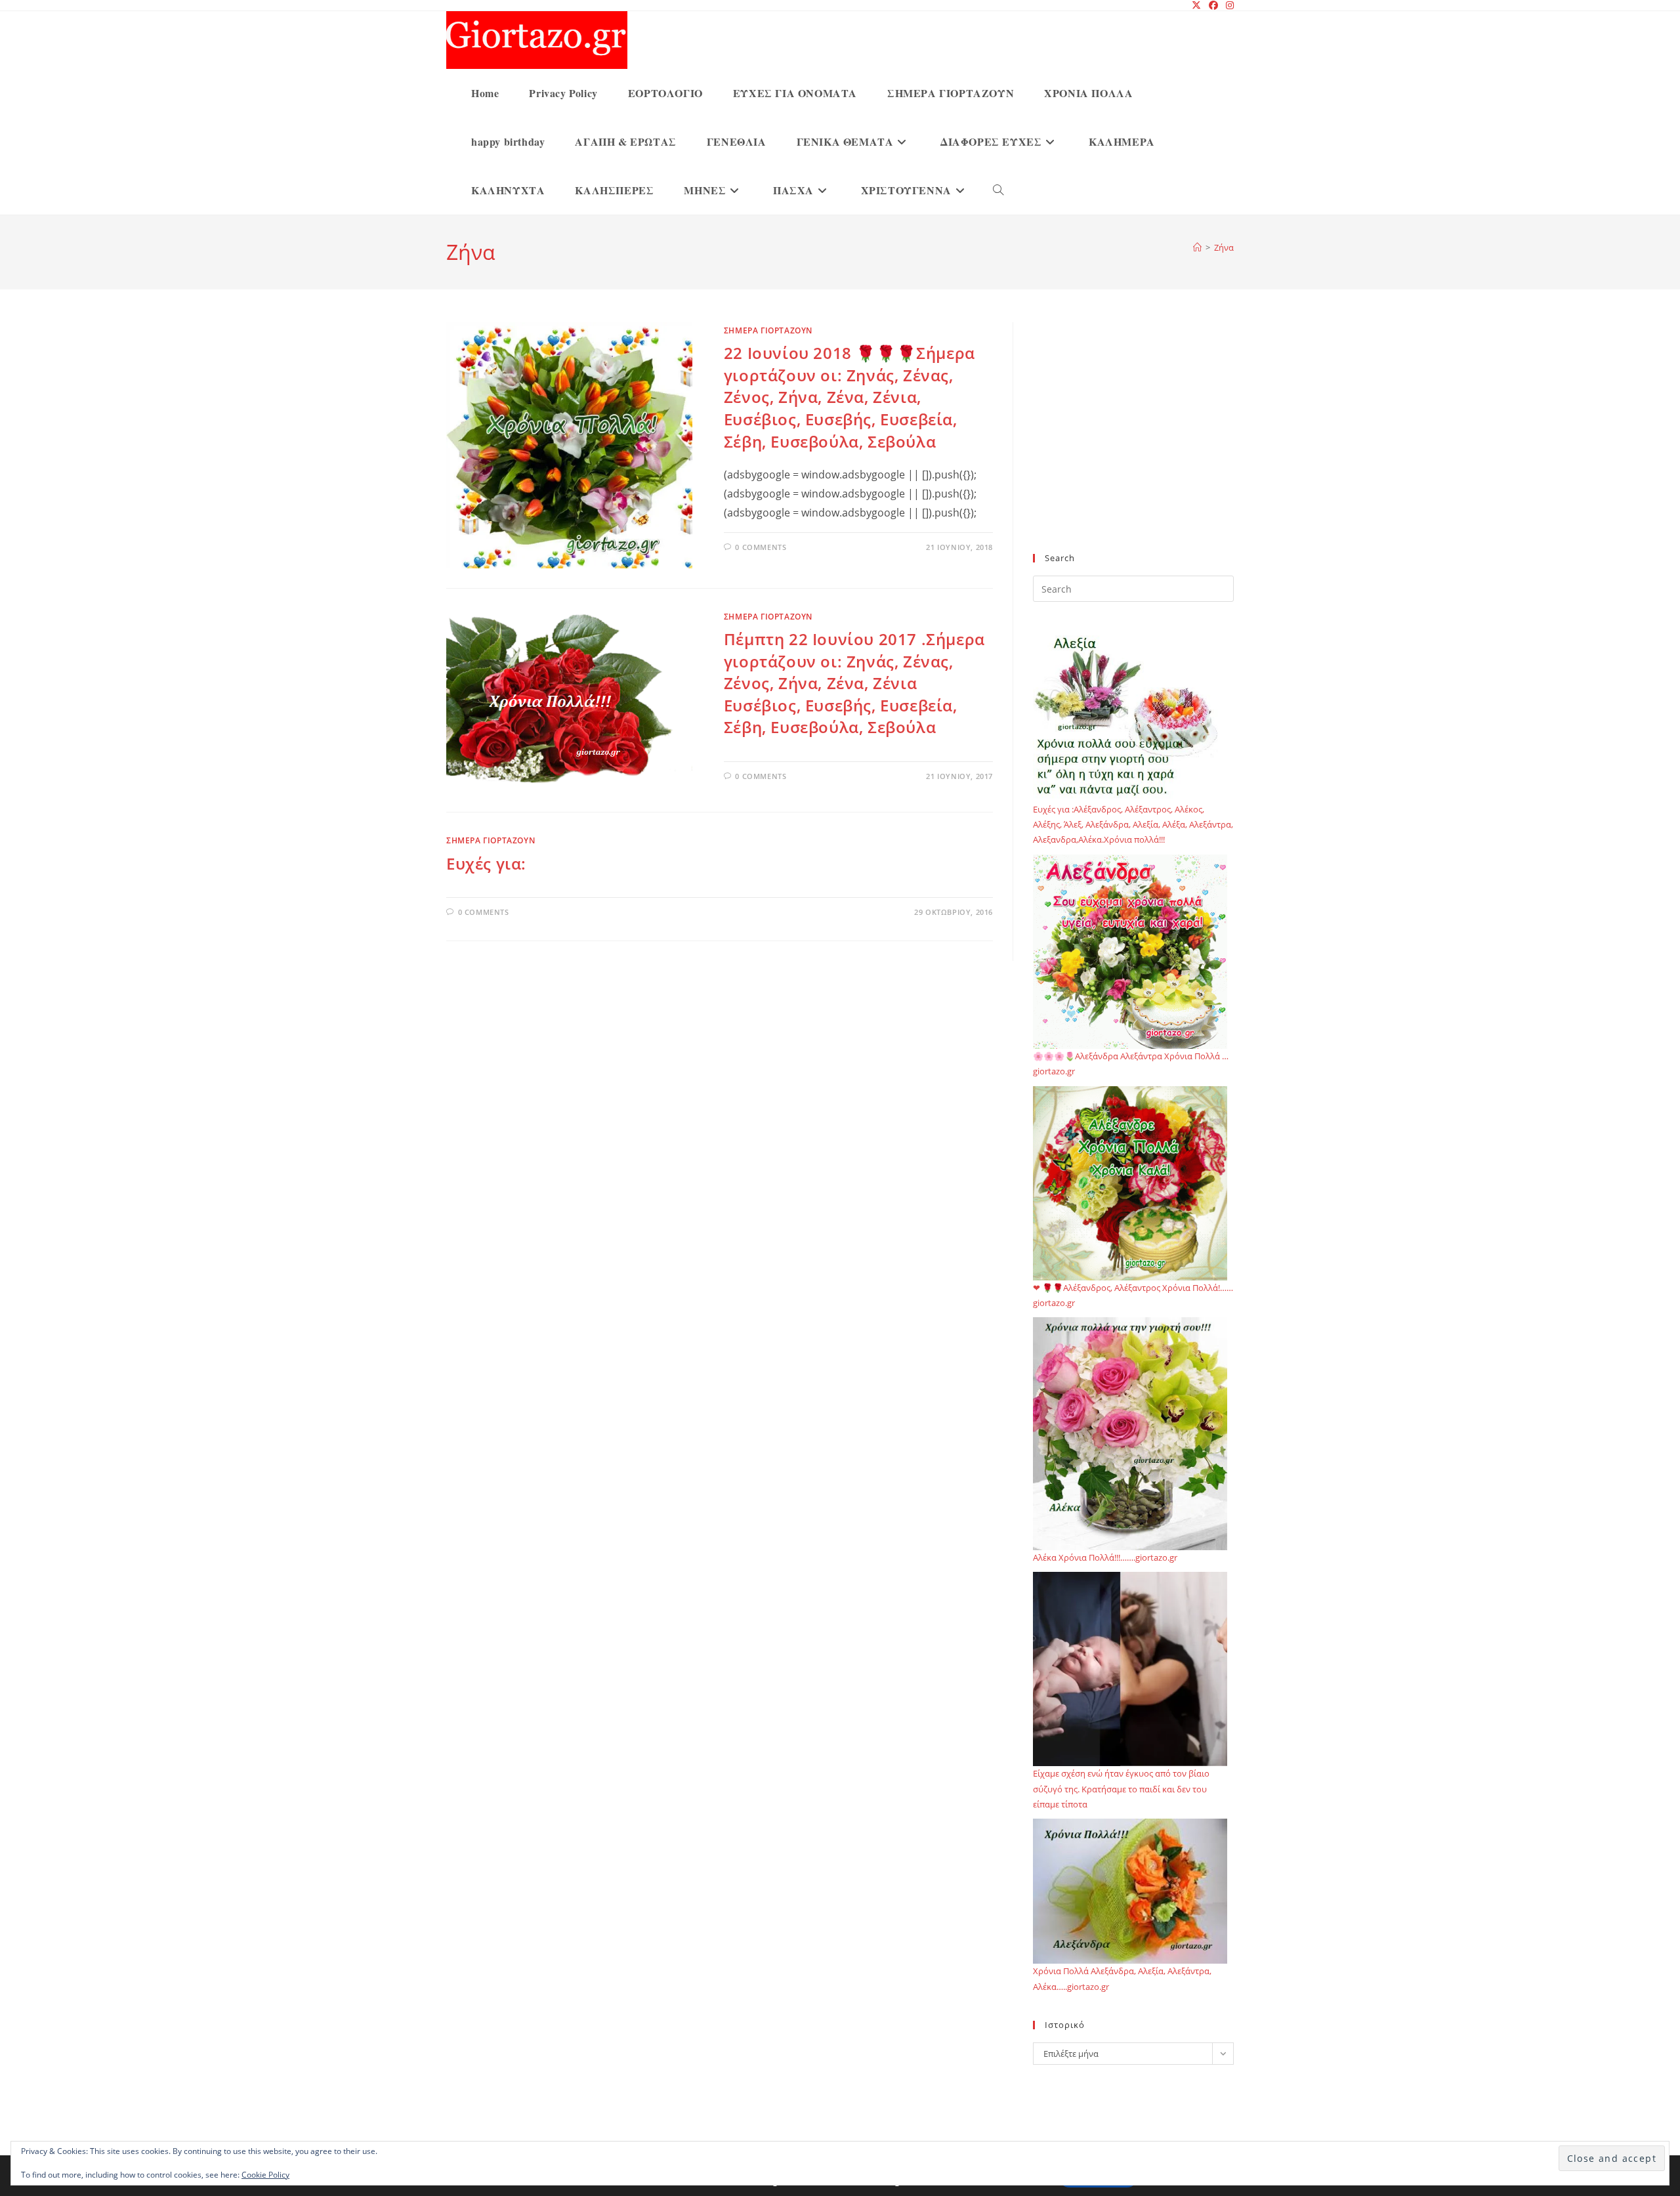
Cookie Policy (265, 2175)
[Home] (1197, 247)
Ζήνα (1224, 247)
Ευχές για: (486, 863)
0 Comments (761, 547)
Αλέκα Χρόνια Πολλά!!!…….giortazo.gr (1105, 1557)
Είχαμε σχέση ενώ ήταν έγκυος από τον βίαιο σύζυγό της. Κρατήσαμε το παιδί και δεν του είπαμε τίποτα (1121, 1789)
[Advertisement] (1133, 446)
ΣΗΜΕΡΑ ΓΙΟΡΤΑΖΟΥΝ (768, 330)
